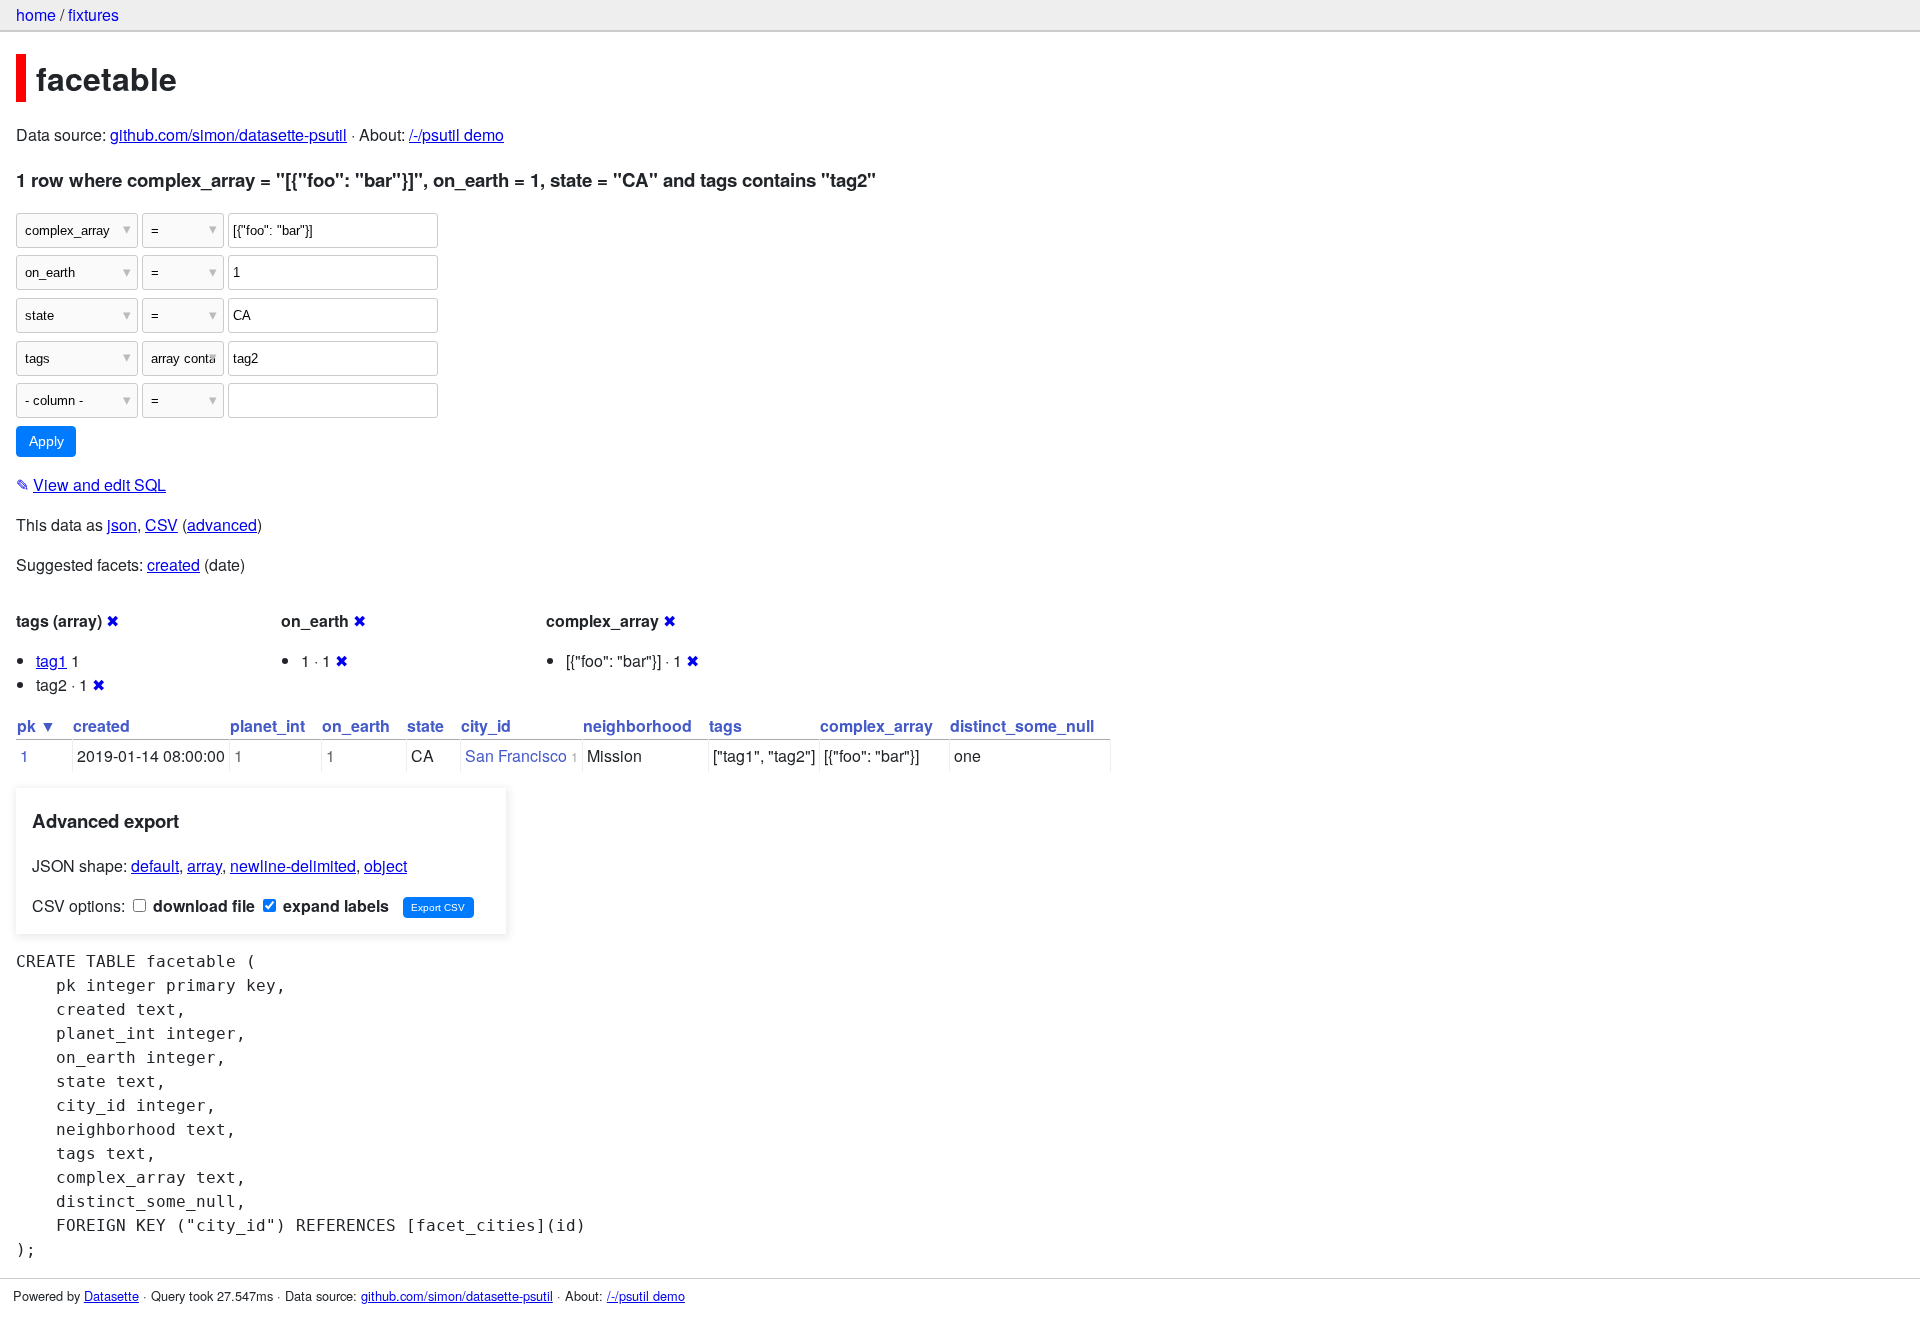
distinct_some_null (1022, 725)
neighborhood (637, 725)
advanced (222, 524)
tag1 (51, 660)
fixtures (93, 14)
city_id (486, 725)
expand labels (334, 905)
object (385, 865)
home (36, 14)
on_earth (356, 725)
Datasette (111, 1295)
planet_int (267, 725)
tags (725, 725)
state (425, 725)
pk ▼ (36, 725)
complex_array (876, 725)
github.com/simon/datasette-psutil (228, 134)
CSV (161, 524)
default (155, 865)
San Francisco (516, 755)
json (122, 524)
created (173, 564)
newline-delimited (293, 865)
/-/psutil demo (456, 134)
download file (202, 905)
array (204, 865)
